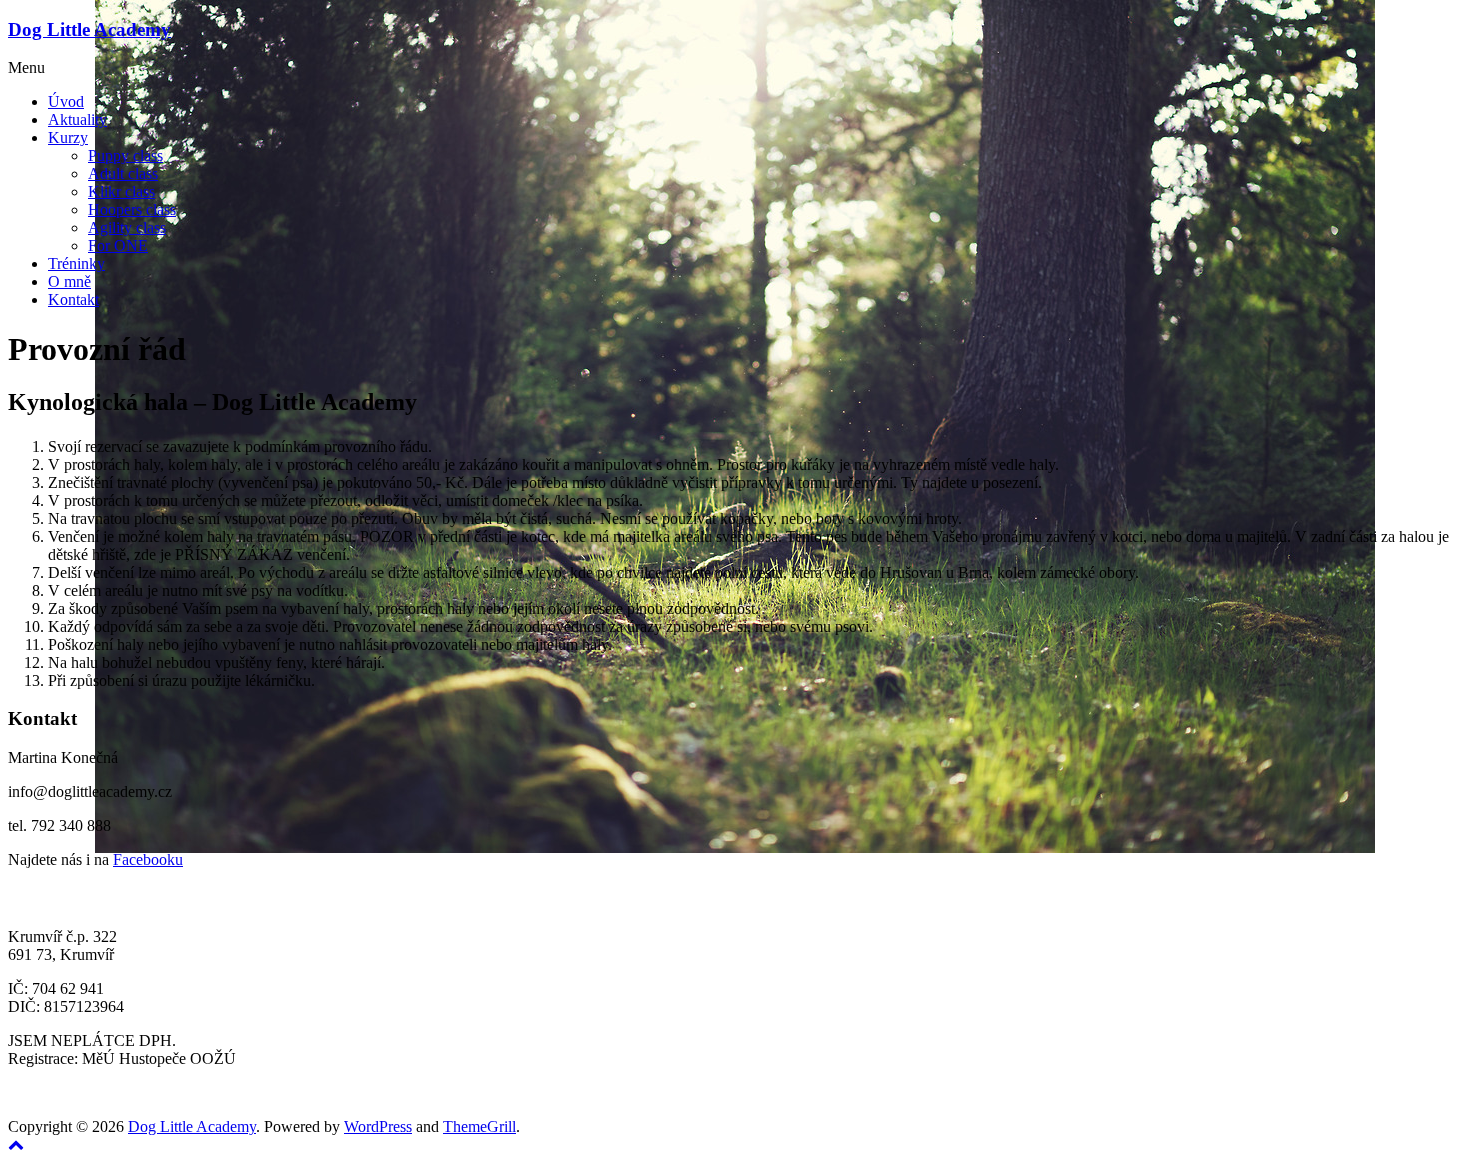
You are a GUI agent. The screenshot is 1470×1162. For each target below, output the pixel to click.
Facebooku (148, 859)
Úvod (66, 101)
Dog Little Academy (89, 29)
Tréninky (76, 263)
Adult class (123, 173)
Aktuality (77, 119)
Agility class (127, 227)
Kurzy (68, 137)
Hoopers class (132, 209)
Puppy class (125, 155)
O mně (69, 281)
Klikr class (121, 191)
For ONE (118, 245)
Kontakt (73, 299)
